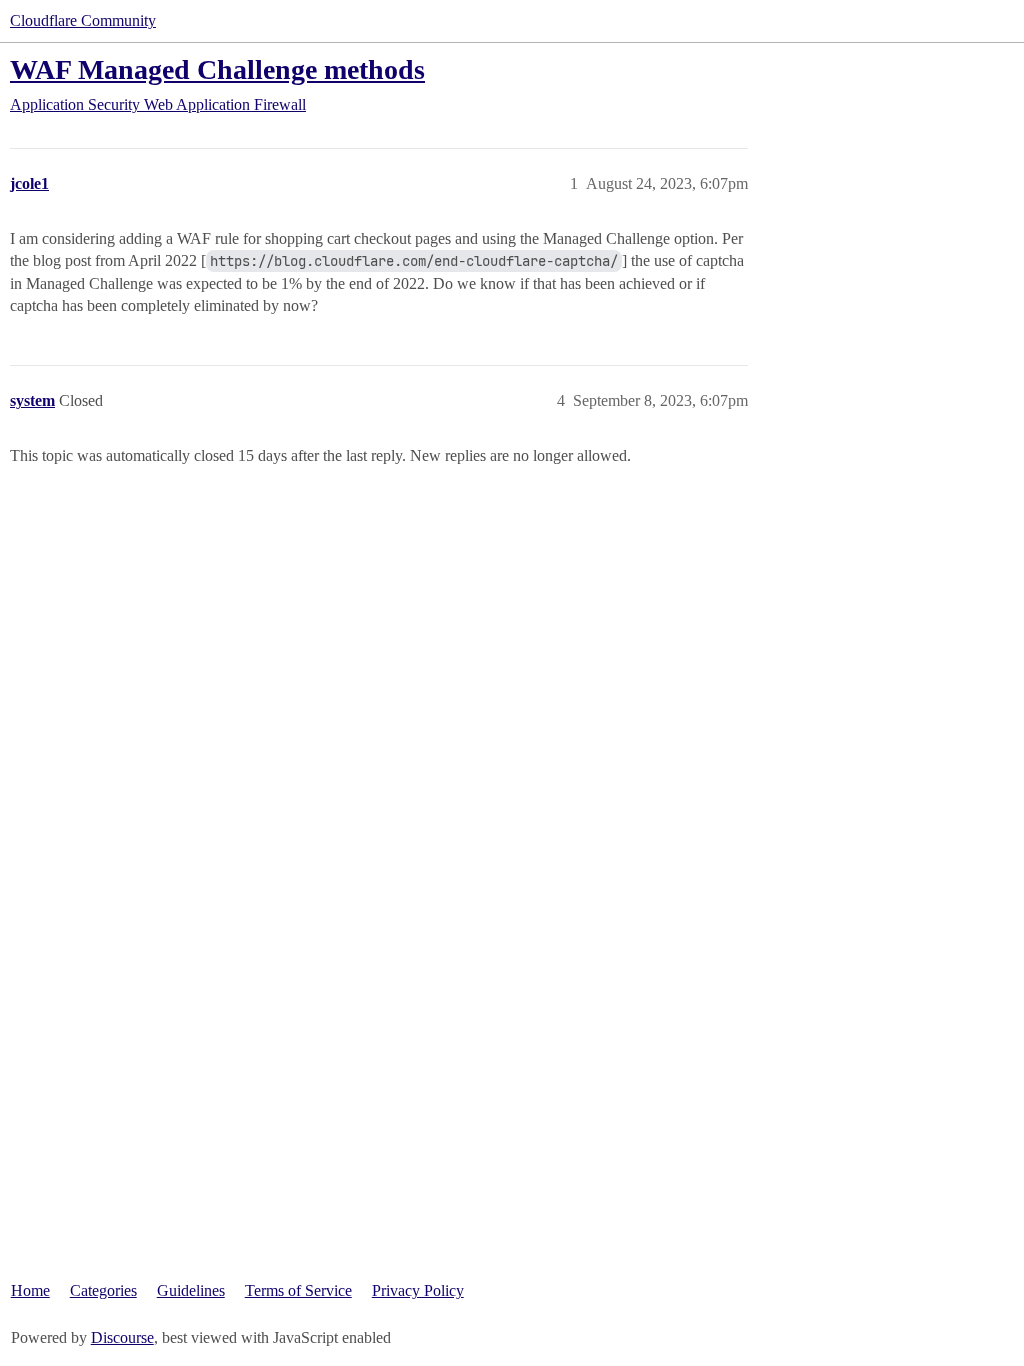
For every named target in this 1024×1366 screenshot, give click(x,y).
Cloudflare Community (83, 20)
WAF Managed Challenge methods (217, 69)
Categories (103, 1290)
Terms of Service (298, 1290)
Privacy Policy (418, 1290)
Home (30, 1290)
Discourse (122, 1337)
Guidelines (191, 1290)
